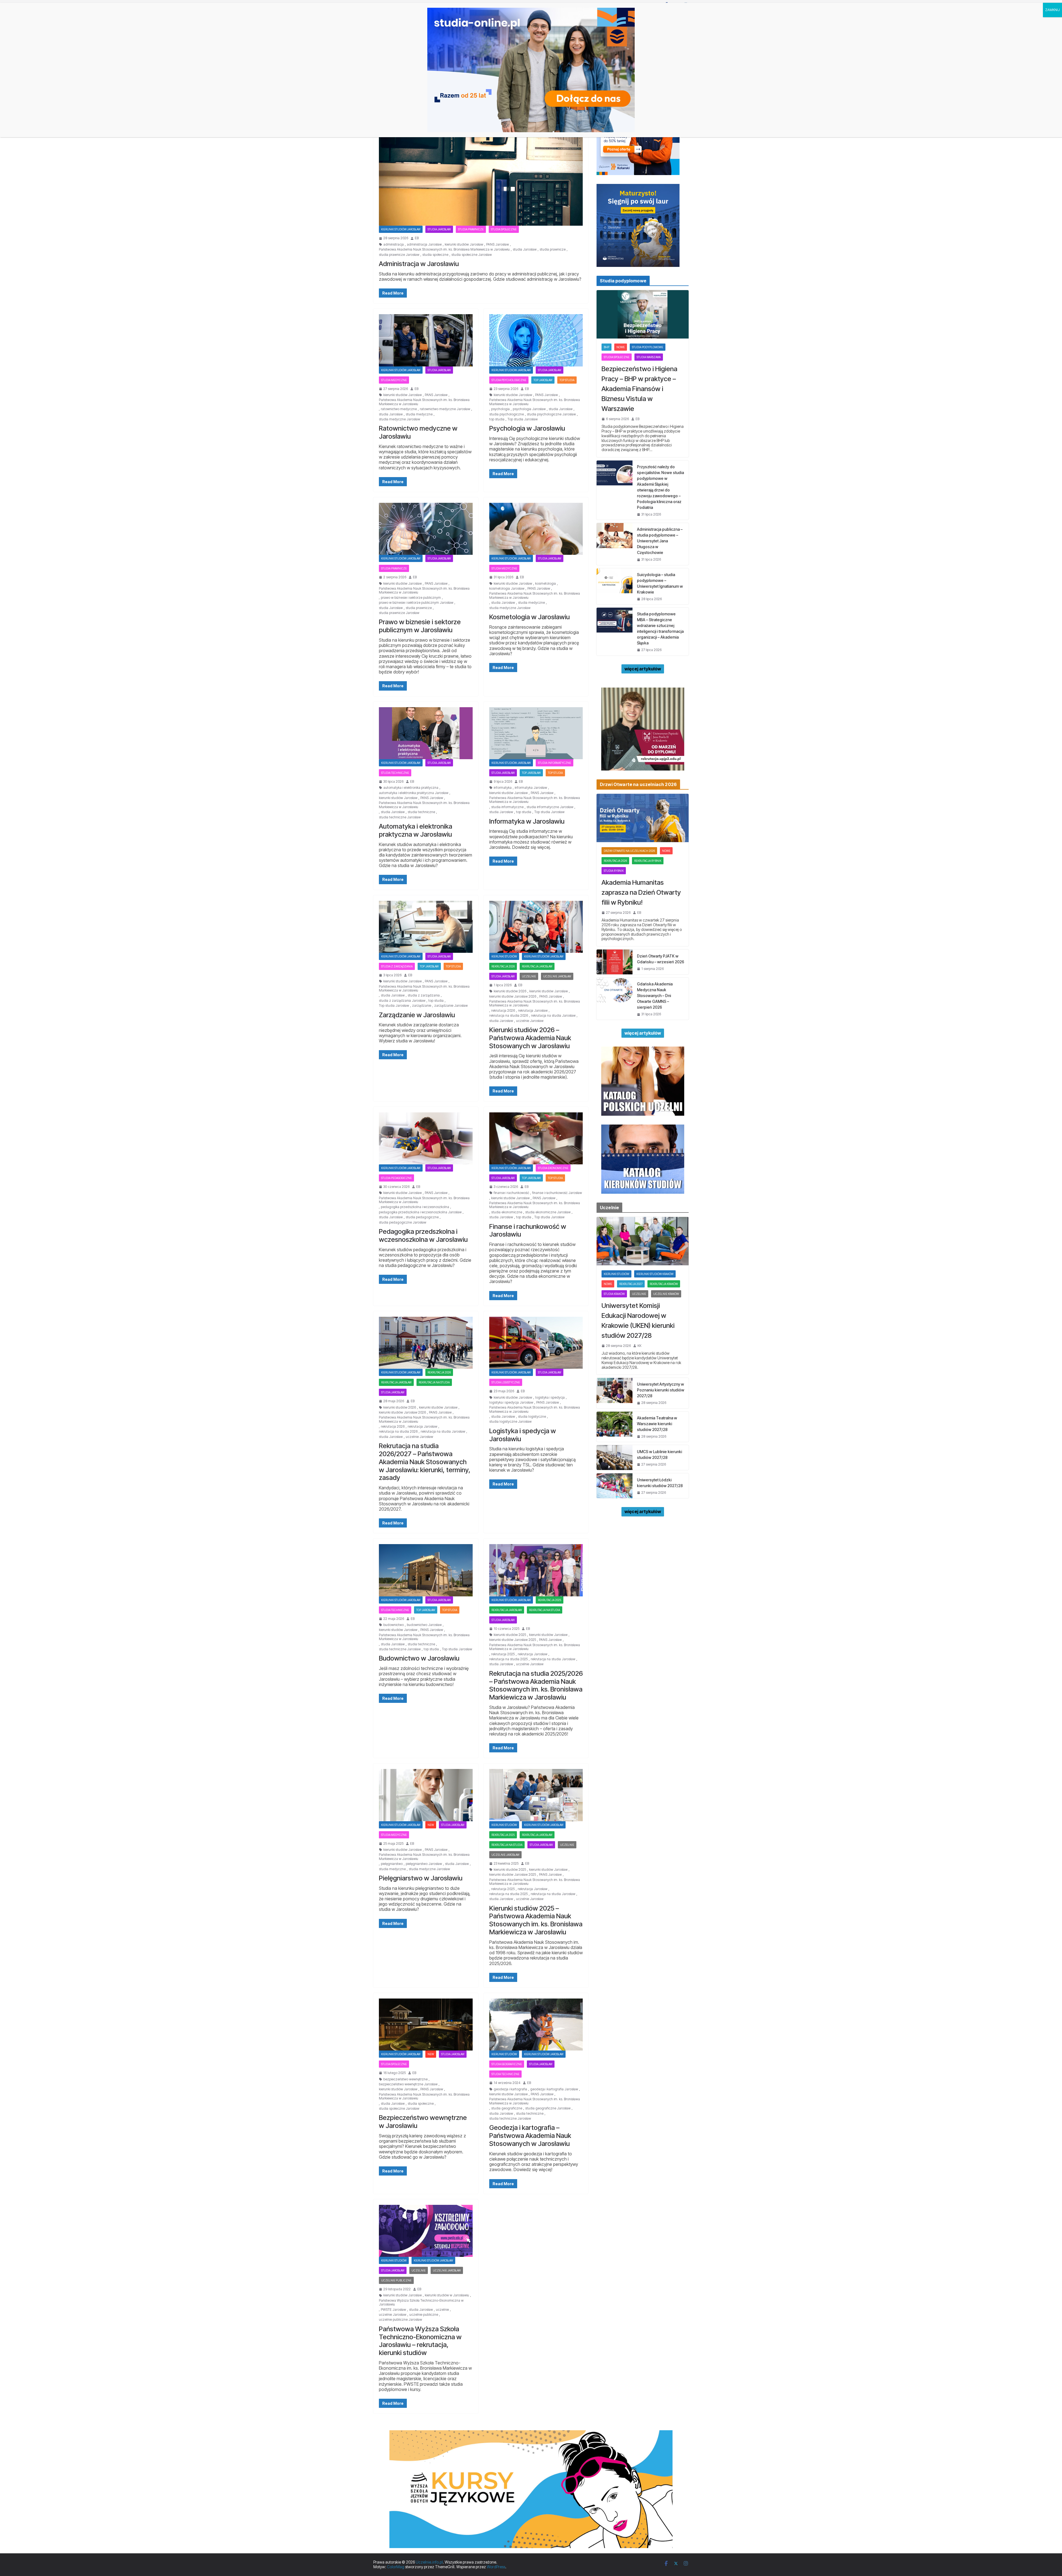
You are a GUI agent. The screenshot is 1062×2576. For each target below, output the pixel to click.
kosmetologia (546, 584)
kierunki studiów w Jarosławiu (447, 2295)
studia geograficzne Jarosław (548, 2108)
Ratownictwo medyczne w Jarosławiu (418, 432)
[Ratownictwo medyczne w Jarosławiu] (426, 340)
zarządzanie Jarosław (451, 1006)
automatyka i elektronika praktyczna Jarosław (414, 793)
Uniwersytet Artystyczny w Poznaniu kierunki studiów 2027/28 (661, 1390)
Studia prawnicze (471, 229)
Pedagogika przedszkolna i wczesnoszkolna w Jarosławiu (423, 1235)
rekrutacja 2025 (550, 1600)
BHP (607, 347)
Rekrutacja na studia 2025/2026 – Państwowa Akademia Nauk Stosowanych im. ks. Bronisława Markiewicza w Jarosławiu (536, 1685)
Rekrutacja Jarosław (537, 966)
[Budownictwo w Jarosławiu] (426, 1570)
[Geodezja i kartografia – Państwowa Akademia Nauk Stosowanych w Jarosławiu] (536, 2025)
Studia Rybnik (614, 871)
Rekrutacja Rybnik (648, 861)
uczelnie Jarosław (530, 1021)
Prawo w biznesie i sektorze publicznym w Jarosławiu (420, 626)
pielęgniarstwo (392, 1864)
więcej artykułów (643, 669)
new (431, 1825)
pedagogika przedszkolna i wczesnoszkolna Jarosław (420, 1212)
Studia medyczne (394, 380)
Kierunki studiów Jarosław (401, 229)
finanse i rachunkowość (511, 1193)
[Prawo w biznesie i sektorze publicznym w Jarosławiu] (426, 529)
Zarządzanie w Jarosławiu (417, 1015)
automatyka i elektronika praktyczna (411, 788)
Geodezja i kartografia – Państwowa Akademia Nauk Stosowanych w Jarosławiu (530, 2136)
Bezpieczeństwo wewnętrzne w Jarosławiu (423, 2122)
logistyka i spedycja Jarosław (511, 1403)
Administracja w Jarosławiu (419, 264)
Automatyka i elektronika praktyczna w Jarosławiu (416, 830)
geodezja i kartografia (510, 2089)
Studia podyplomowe (648, 347)
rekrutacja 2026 (503, 966)
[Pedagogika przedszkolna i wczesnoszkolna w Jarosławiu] (426, 1138)
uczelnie (442, 2310)
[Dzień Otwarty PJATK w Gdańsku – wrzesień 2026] (615, 962)
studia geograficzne (507, 2108)
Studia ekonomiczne (553, 1168)
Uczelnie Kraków (666, 1294)
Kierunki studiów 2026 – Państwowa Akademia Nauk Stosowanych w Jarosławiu (530, 1038)
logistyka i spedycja (550, 1398)
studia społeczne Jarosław (472, 255)
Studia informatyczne (555, 763)
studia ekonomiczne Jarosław (548, 1212)
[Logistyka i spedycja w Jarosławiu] (536, 1343)
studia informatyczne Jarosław (550, 807)
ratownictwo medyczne (399, 409)
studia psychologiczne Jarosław (551, 414)
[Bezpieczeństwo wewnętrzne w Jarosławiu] (426, 2025)
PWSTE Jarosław (393, 2310)
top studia (497, 419)
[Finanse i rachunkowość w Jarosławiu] (536, 1138)
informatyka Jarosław (531, 788)
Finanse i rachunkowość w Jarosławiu (528, 1230)
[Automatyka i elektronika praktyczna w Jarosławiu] (426, 733)
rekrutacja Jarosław (533, 1011)
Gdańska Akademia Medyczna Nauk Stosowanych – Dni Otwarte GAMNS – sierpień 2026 (655, 996)
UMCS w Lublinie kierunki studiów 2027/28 (659, 1454)
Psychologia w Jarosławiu (527, 428)
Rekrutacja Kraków (664, 1284)
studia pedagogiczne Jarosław (403, 1222)
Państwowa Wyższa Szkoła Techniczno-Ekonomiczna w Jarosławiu (421, 2302)
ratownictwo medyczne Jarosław (445, 409)
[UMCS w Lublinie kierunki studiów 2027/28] (615, 1458)
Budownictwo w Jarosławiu (419, 1658)
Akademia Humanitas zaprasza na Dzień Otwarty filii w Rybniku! (641, 892)
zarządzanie (422, 1006)
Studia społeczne (504, 229)
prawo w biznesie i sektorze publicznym (411, 598)
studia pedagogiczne (422, 1217)
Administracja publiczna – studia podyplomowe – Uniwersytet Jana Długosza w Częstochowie (660, 541)
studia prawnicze (553, 249)
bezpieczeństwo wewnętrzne (405, 2079)
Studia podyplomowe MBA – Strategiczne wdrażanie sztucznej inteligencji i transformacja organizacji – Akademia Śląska (660, 628)
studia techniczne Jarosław (400, 817)
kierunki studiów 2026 (510, 991)
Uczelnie (529, 976)
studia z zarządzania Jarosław (402, 1001)
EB (417, 238)
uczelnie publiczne (424, 2315)
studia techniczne (421, 812)
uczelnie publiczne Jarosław (400, 2320)
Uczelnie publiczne (396, 2280)
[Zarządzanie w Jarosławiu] (426, 927)
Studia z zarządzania (397, 966)
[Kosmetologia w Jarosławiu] (536, 529)
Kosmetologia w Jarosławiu (529, 617)
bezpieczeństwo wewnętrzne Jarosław (408, 2084)
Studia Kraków (614, 1294)
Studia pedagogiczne (396, 1178)
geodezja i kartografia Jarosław (554, 2089)
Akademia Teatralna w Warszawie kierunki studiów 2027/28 (657, 1424)
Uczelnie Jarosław (557, 976)
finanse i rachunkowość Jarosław (557, 1193)
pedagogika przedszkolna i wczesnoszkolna (415, 1207)
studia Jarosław (525, 249)
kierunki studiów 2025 (510, 1635)
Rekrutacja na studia (434, 1382)
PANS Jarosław (498, 244)
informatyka (503, 788)
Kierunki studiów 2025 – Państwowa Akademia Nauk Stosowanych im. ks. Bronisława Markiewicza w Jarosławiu (536, 1920)
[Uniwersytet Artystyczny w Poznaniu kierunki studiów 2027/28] (615, 1393)
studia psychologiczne (507, 414)
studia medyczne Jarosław (399, 419)
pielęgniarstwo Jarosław (424, 1864)
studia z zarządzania (424, 995)
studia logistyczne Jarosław (510, 1422)
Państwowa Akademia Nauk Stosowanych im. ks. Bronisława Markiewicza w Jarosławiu (444, 249)
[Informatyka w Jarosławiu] (536, 733)
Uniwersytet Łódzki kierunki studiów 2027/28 (660, 1483)
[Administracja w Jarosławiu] (481, 169)
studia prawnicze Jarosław (399, 255)
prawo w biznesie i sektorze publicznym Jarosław (416, 603)
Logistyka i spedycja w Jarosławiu (523, 1435)
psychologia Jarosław (529, 409)
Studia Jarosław (439, 229)
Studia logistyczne (506, 1382)
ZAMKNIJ (1052, 10)
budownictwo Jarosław (424, 1625)
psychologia (500, 409)
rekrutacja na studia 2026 (509, 1016)
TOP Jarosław (543, 380)
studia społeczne (435, 255)
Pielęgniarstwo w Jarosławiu (421, 1878)
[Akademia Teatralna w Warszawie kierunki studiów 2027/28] (615, 1427)
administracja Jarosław (424, 244)
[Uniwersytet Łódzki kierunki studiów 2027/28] (615, 1486)
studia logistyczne (532, 1417)
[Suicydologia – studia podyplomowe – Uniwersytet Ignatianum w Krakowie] (615, 586)
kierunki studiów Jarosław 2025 (513, 1640)
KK (639, 1346)
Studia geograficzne (507, 2064)
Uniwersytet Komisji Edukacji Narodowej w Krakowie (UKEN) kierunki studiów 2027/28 (638, 1320)
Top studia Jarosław (523, 419)
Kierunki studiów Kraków (655, 1274)
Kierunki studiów (504, 956)
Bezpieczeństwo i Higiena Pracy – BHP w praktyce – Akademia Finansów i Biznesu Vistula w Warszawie (639, 389)
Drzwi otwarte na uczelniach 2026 (629, 851)
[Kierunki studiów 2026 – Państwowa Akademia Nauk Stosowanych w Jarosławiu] (536, 927)
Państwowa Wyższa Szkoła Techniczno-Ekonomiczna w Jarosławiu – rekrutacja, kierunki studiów (420, 2341)
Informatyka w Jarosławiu (527, 821)
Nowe (621, 347)
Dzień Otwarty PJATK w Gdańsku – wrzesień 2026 (661, 959)
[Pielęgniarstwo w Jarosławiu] (426, 1795)
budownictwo (394, 1625)
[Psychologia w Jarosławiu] (536, 340)
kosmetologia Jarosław (507, 589)
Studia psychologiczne (509, 380)
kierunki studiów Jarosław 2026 (513, 996)
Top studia (567, 380)
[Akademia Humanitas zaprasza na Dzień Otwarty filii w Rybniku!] (643, 818)
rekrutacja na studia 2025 (508, 1659)
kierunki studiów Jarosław (464, 244)
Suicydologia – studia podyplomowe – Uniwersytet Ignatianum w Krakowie (660, 583)
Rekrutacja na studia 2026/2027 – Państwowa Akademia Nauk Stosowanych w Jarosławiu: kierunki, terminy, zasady (425, 1462)
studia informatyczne (507, 807)
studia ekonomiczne (507, 1212)
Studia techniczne (395, 773)
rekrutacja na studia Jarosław (553, 1016)
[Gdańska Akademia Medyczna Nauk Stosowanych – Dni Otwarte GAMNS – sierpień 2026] (615, 999)
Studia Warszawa (649, 357)
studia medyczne (419, 414)
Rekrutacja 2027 (631, 1284)
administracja (394, 244)
